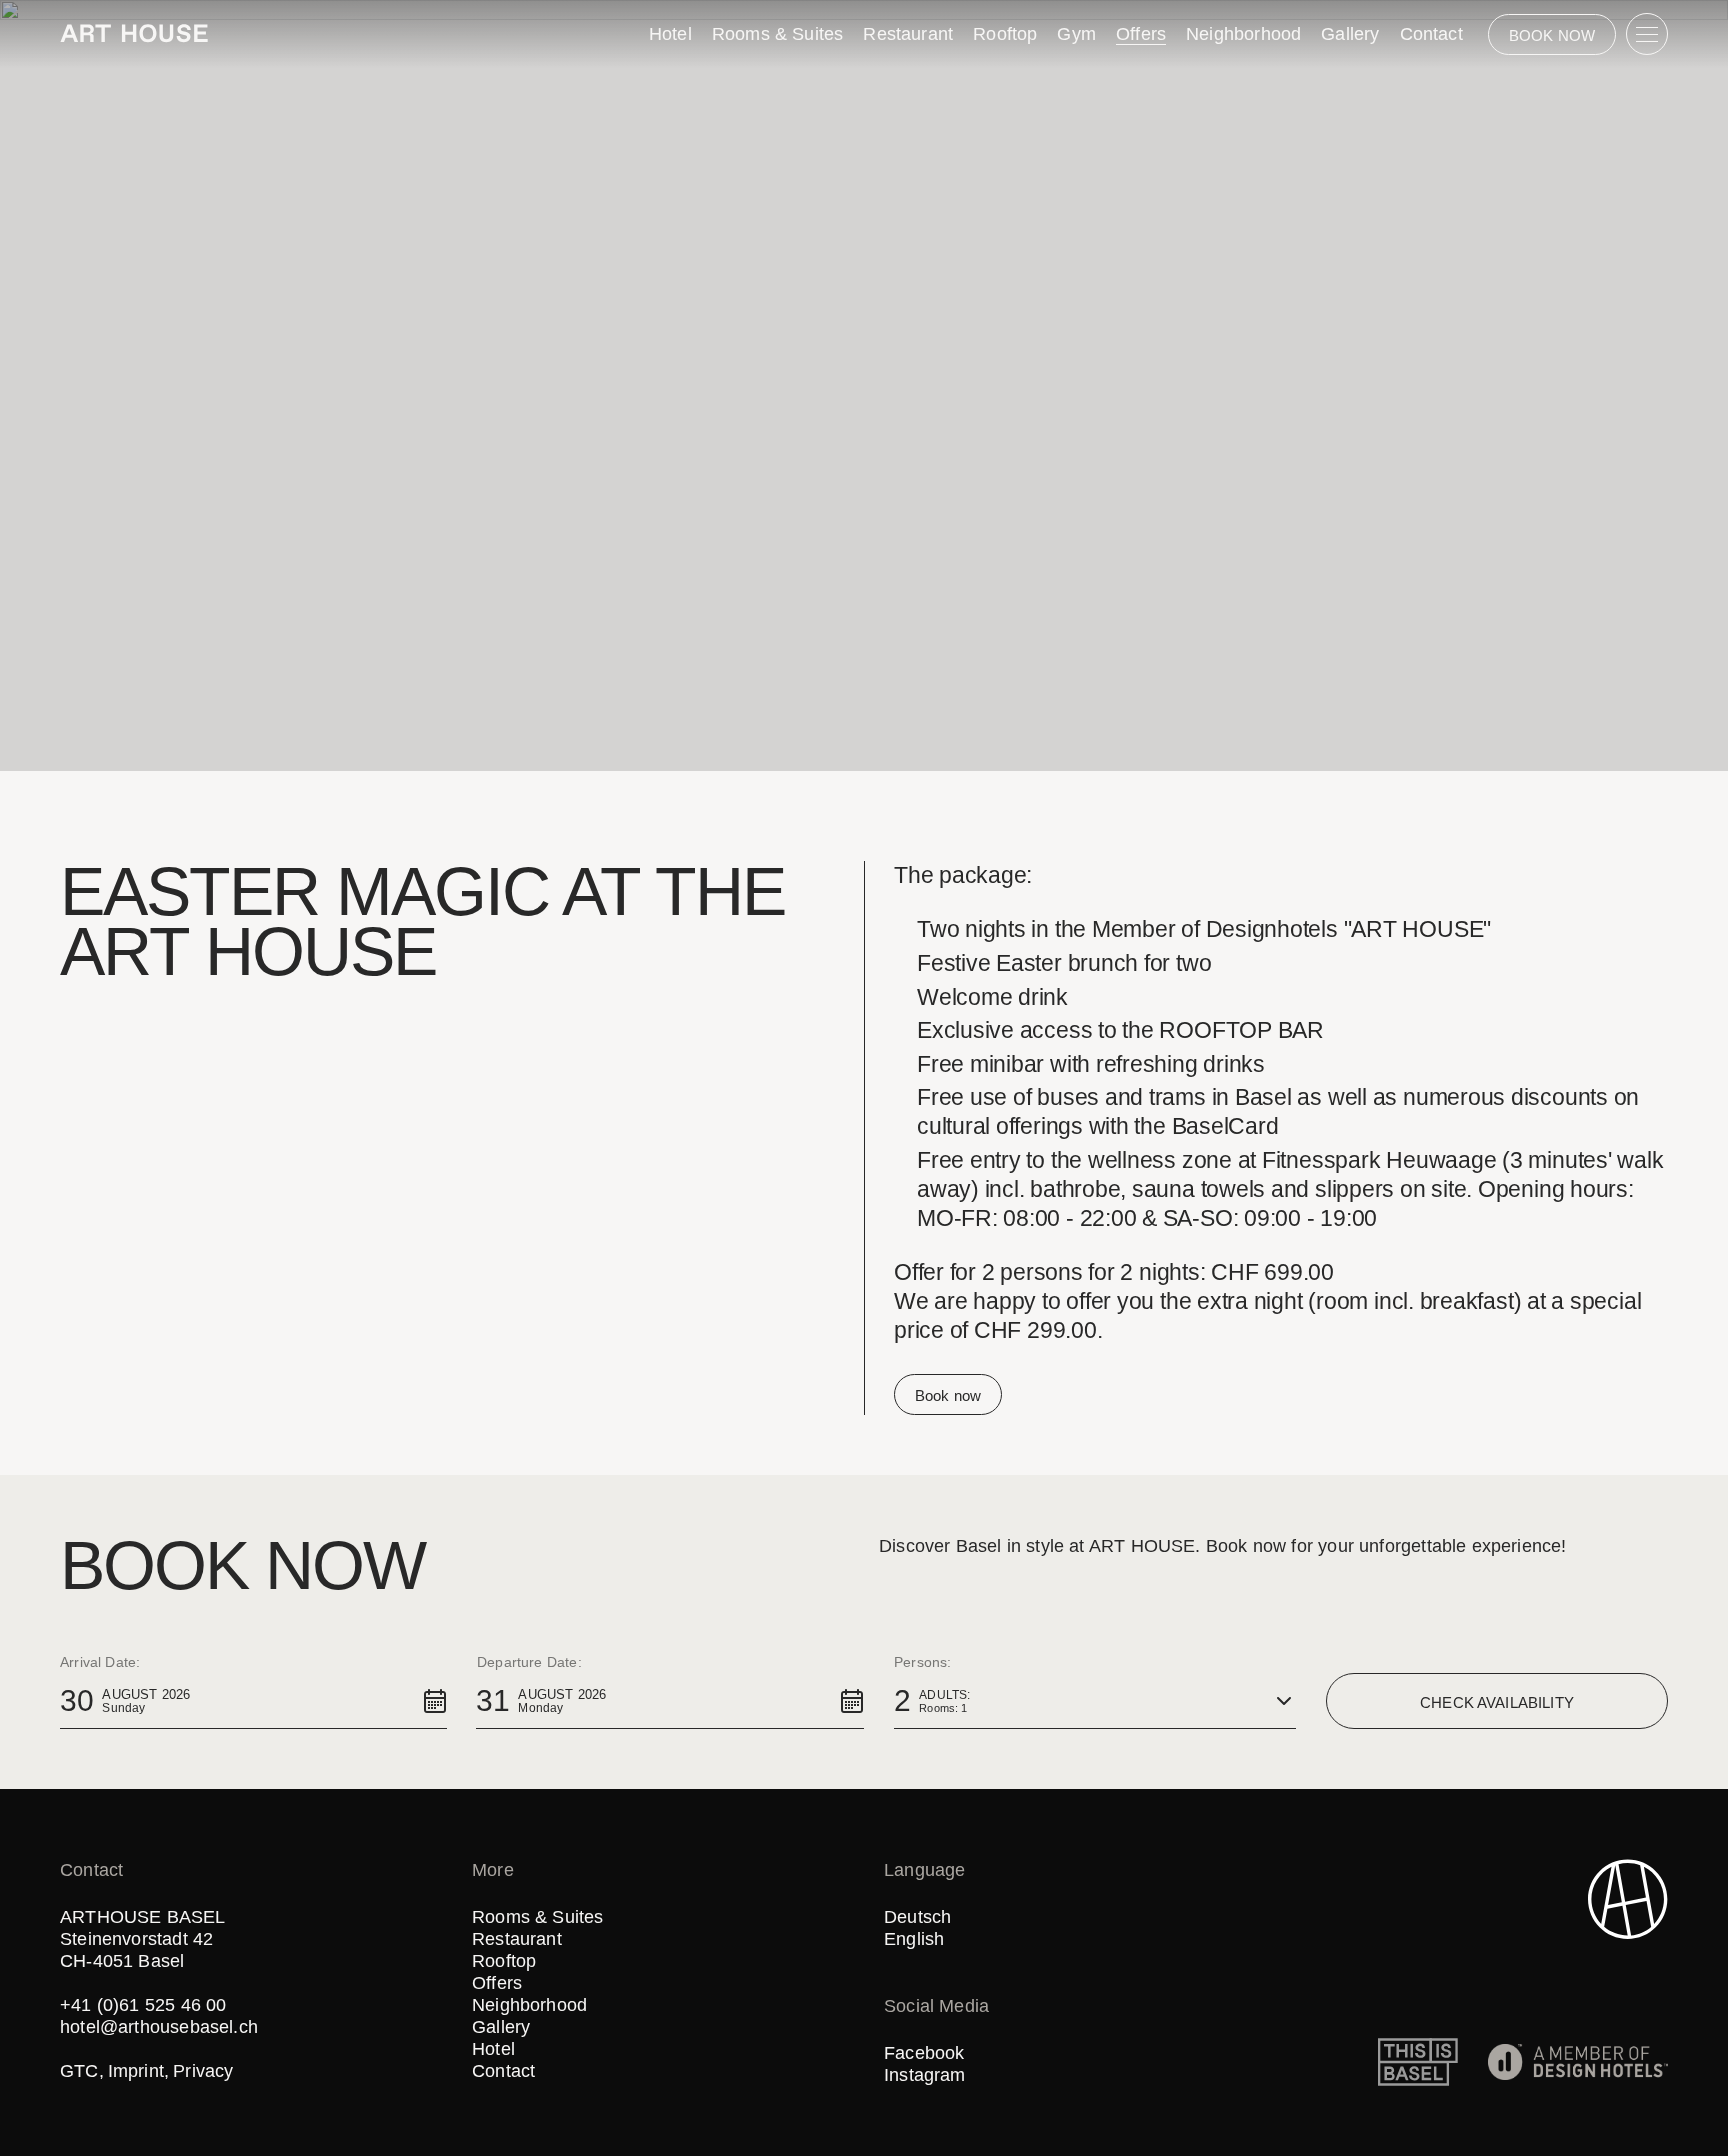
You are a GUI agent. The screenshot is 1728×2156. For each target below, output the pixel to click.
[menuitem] (670, 34)
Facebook (924, 2053)
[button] (253, 1701)
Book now (948, 1395)
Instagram (925, 2075)
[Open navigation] (1647, 34)
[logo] (134, 33)
